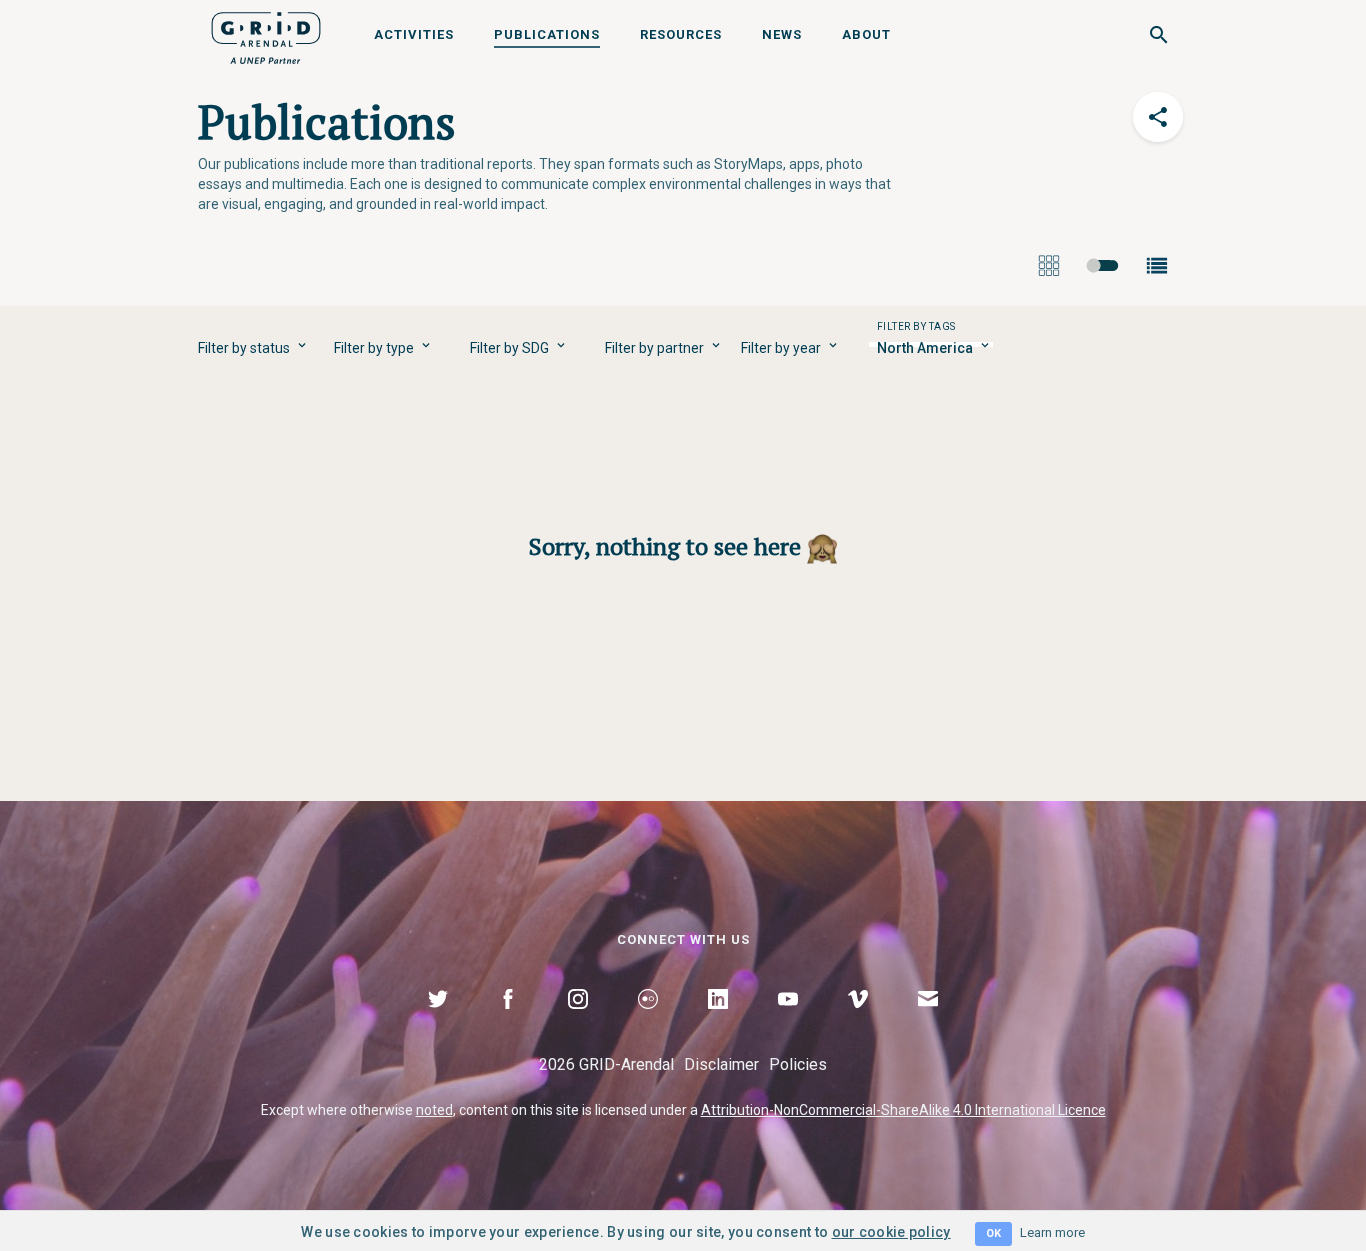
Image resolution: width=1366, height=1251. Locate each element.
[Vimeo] (858, 1022)
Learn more (1052, 1232)
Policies (798, 1064)
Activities (414, 34)
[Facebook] (508, 1022)
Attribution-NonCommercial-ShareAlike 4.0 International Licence (903, 1110)
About (866, 34)
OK (993, 1233)
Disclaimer (721, 1064)
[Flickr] (648, 1022)
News (782, 34)
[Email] (928, 1022)
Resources (681, 34)
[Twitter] (438, 1022)
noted (434, 1110)
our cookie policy (891, 1232)
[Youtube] (788, 1022)
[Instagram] (578, 1022)
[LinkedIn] (718, 1022)
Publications (547, 34)
